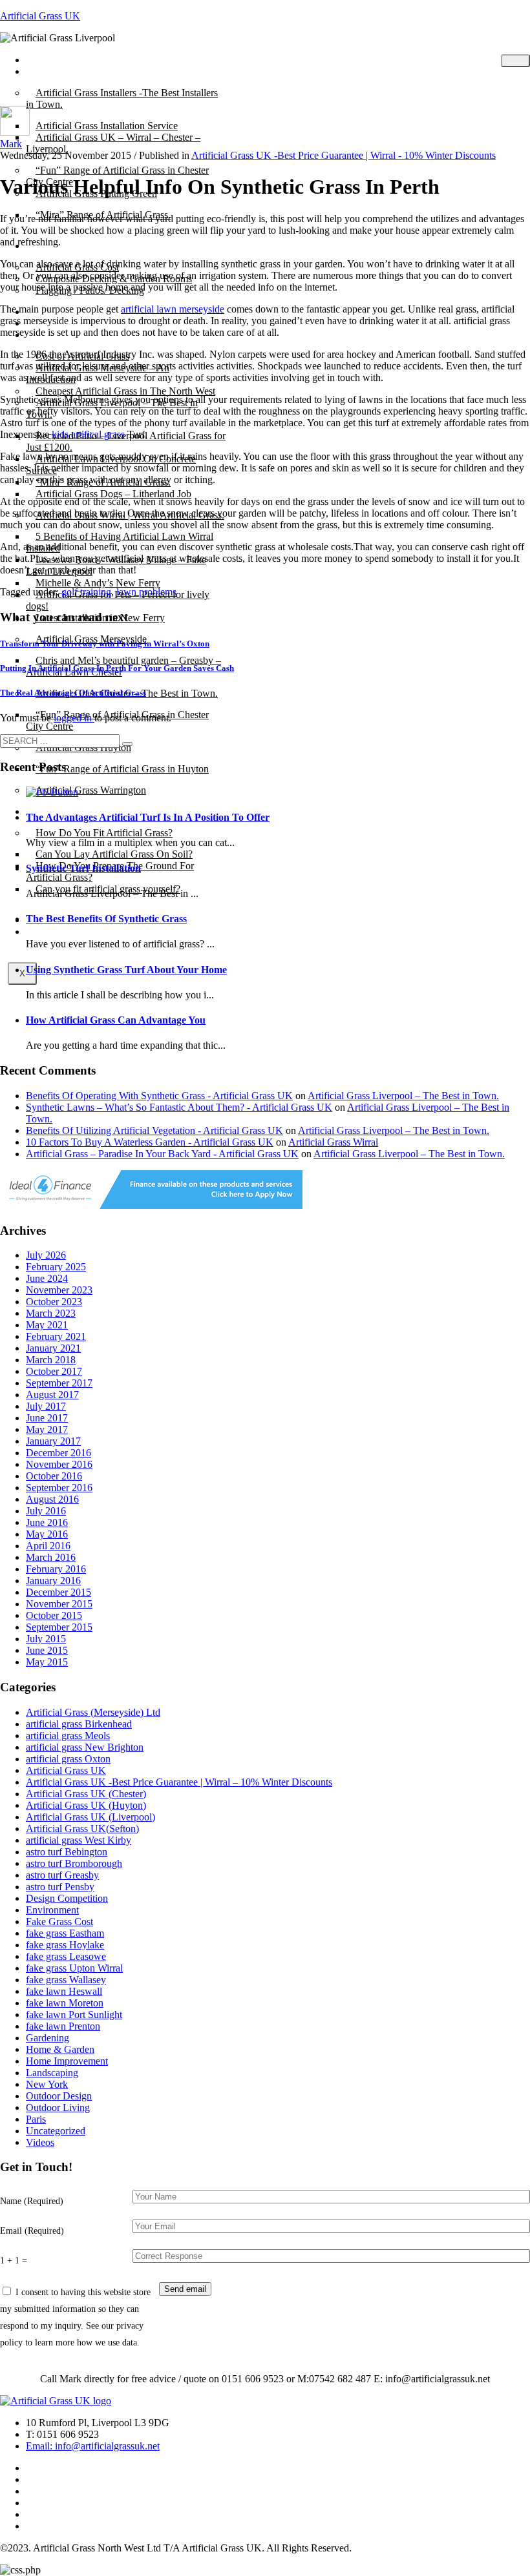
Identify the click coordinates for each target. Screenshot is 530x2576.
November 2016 (59, 1464)
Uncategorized (56, 2131)
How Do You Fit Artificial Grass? (104, 833)
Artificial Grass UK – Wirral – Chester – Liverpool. (113, 143)
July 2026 (46, 1255)
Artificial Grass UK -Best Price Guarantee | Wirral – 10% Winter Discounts (179, 1782)
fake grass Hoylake (65, 1945)
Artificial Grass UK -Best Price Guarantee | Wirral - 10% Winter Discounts (344, 155)
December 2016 (58, 1453)
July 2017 (46, 1406)
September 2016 (59, 1488)
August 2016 (52, 1499)
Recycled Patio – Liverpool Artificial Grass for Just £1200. (126, 441)
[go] (127, 744)
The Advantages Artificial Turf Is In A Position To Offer (148, 817)
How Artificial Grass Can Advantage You (116, 1020)
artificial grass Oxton (68, 1759)
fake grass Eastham (65, 1933)
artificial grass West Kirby (79, 1840)
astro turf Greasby (62, 1875)
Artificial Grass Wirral (333, 1142)
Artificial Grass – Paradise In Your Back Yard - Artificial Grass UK (162, 1154)
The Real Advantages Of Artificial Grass (73, 693)
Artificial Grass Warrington (91, 790)
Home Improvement (67, 2061)
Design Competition (67, 1898)
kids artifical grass (88, 434)
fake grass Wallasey (66, 1980)
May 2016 (47, 1534)
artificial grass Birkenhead (79, 1724)
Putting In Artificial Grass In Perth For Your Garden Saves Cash (117, 668)
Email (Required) (32, 2231)
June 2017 (47, 1418)
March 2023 (51, 1313)
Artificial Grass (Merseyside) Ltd (93, 1712)
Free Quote (58, 932)
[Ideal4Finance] (151, 1205)
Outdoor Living (58, 2107)
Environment (52, 1910)
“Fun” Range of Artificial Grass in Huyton (122, 769)
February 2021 (56, 1336)
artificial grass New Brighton (85, 1747)
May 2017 (47, 1429)
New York (47, 2084)
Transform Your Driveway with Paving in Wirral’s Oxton (105, 644)
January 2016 (53, 1581)
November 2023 (59, 1290)
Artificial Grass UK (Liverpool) (90, 1817)
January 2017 (53, 1441)
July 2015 (46, 1639)
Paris (36, 2119)
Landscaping (52, 2073)
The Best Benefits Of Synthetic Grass (106, 919)
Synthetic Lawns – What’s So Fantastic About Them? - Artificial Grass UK (179, 1107)
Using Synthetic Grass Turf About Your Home (126, 970)
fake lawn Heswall (64, 1991)
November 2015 (59, 1604)
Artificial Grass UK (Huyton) (86, 1805)
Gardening (48, 2038)
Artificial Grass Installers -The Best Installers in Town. (122, 98)
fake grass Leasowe (66, 1956)
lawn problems (146, 592)
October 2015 (54, 1615)
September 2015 (59, 1627)
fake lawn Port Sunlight (74, 2014)
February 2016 (56, 1569)
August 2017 (52, 1395)
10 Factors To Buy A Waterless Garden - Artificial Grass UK (150, 1142)
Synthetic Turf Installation (83, 868)
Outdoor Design (59, 2096)
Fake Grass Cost (59, 1922)
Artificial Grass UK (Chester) (86, 1794)
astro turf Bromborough (74, 1863)
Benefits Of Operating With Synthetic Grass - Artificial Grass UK (159, 1096)
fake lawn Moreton (65, 2003)
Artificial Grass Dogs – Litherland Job (113, 494)
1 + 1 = (14, 2260)
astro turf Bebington (67, 1852)
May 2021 (47, 1325)
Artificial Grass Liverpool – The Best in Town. (403, 1096)
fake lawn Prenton (63, 2026)
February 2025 (56, 1267)
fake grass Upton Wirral (74, 1968)
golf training (86, 592)
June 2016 (47, 1522)
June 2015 (47, 1650)
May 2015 (47, 1662)
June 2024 (47, 1278)
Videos (40, 2142)
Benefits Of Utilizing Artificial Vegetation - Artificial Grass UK (154, 1130)
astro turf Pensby (60, 1887)
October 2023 (54, 1302)
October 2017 (54, 1371)
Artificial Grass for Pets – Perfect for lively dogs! (118, 600)
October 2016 (54, 1476)
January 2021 (53, 1348)
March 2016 (51, 1557)
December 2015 (58, 1592)
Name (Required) (32, 2201)
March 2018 (51, 1360)
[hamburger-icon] (515, 61)
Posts (46, 71)
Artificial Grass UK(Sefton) (82, 1829)
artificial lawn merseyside (173, 309)
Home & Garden (60, 2049)
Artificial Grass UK (40, 16)
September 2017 (59, 1383)
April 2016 (48, 1546)
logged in (74, 718)
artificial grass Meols (68, 1736)
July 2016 (46, 1511)
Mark (11, 144)
